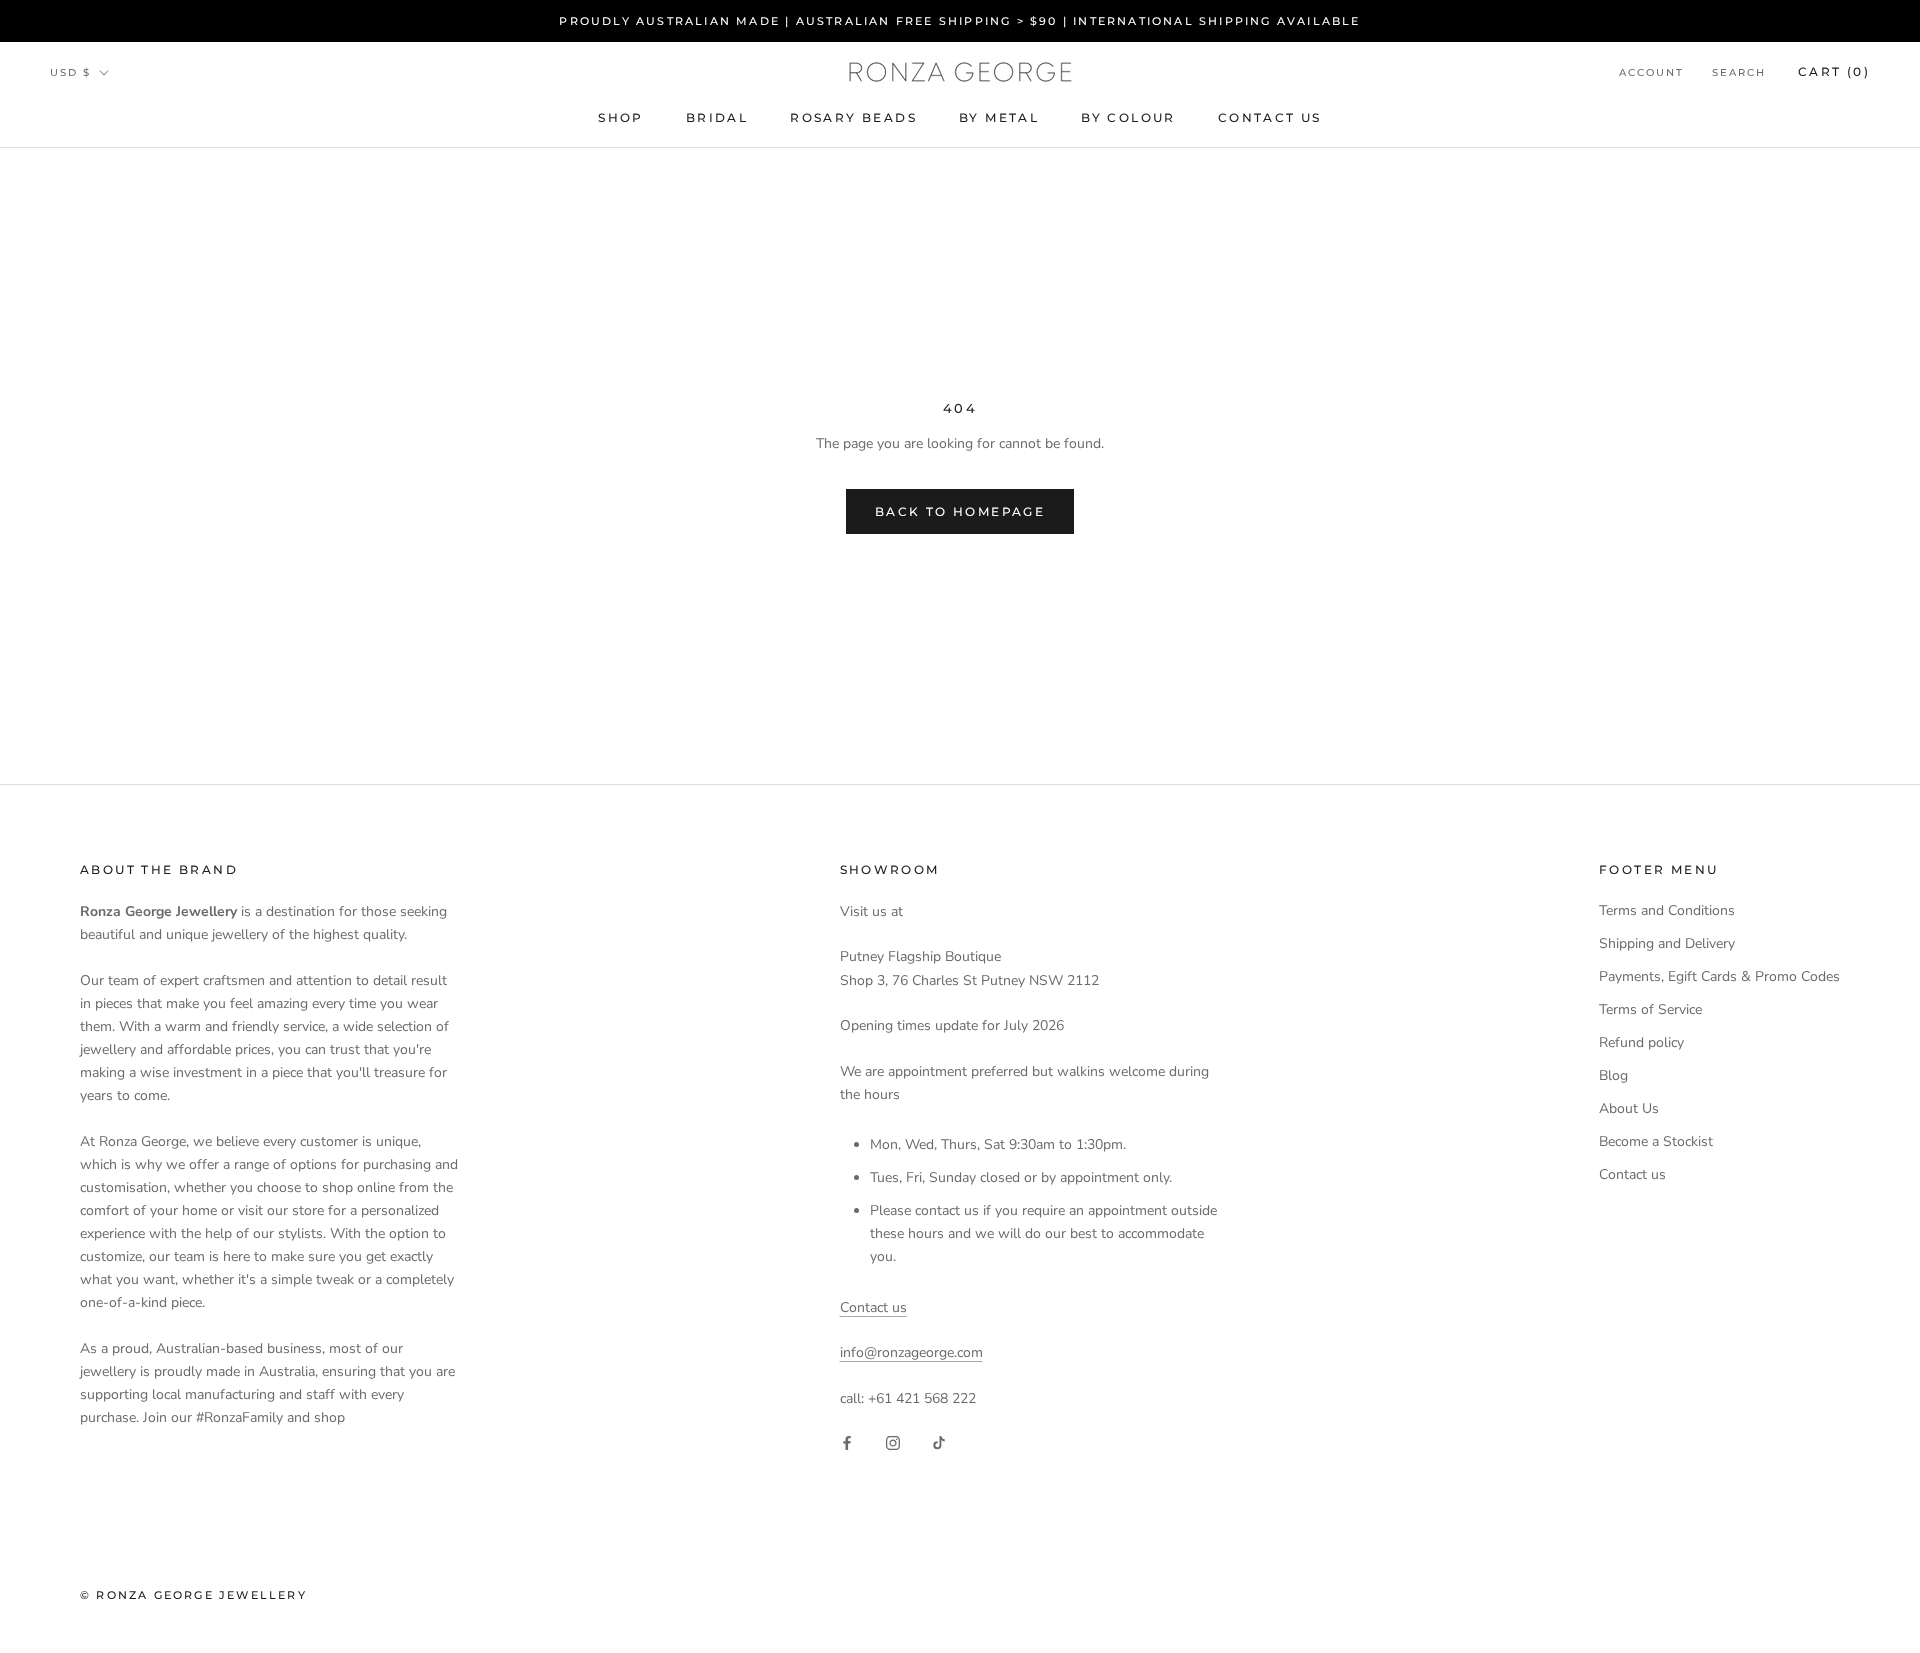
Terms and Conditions (1667, 910)
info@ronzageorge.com (911, 1352)
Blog (1613, 1075)
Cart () (1834, 71)
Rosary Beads (853, 118)
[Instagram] (893, 1441)
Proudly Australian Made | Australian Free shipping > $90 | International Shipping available (959, 21)
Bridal (717, 118)
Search (1739, 72)
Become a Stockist (1656, 1141)
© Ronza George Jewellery (193, 1595)
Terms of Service (1650, 1009)
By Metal (999, 118)
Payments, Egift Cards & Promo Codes (1719, 976)
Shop (621, 118)
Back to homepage (960, 511)
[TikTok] (939, 1441)
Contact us (873, 1307)
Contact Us (1270, 118)
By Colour (1128, 118)
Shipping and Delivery (1667, 943)
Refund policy (1641, 1042)
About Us (1629, 1108)
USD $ (70, 72)
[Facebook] (847, 1441)
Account (1651, 72)
